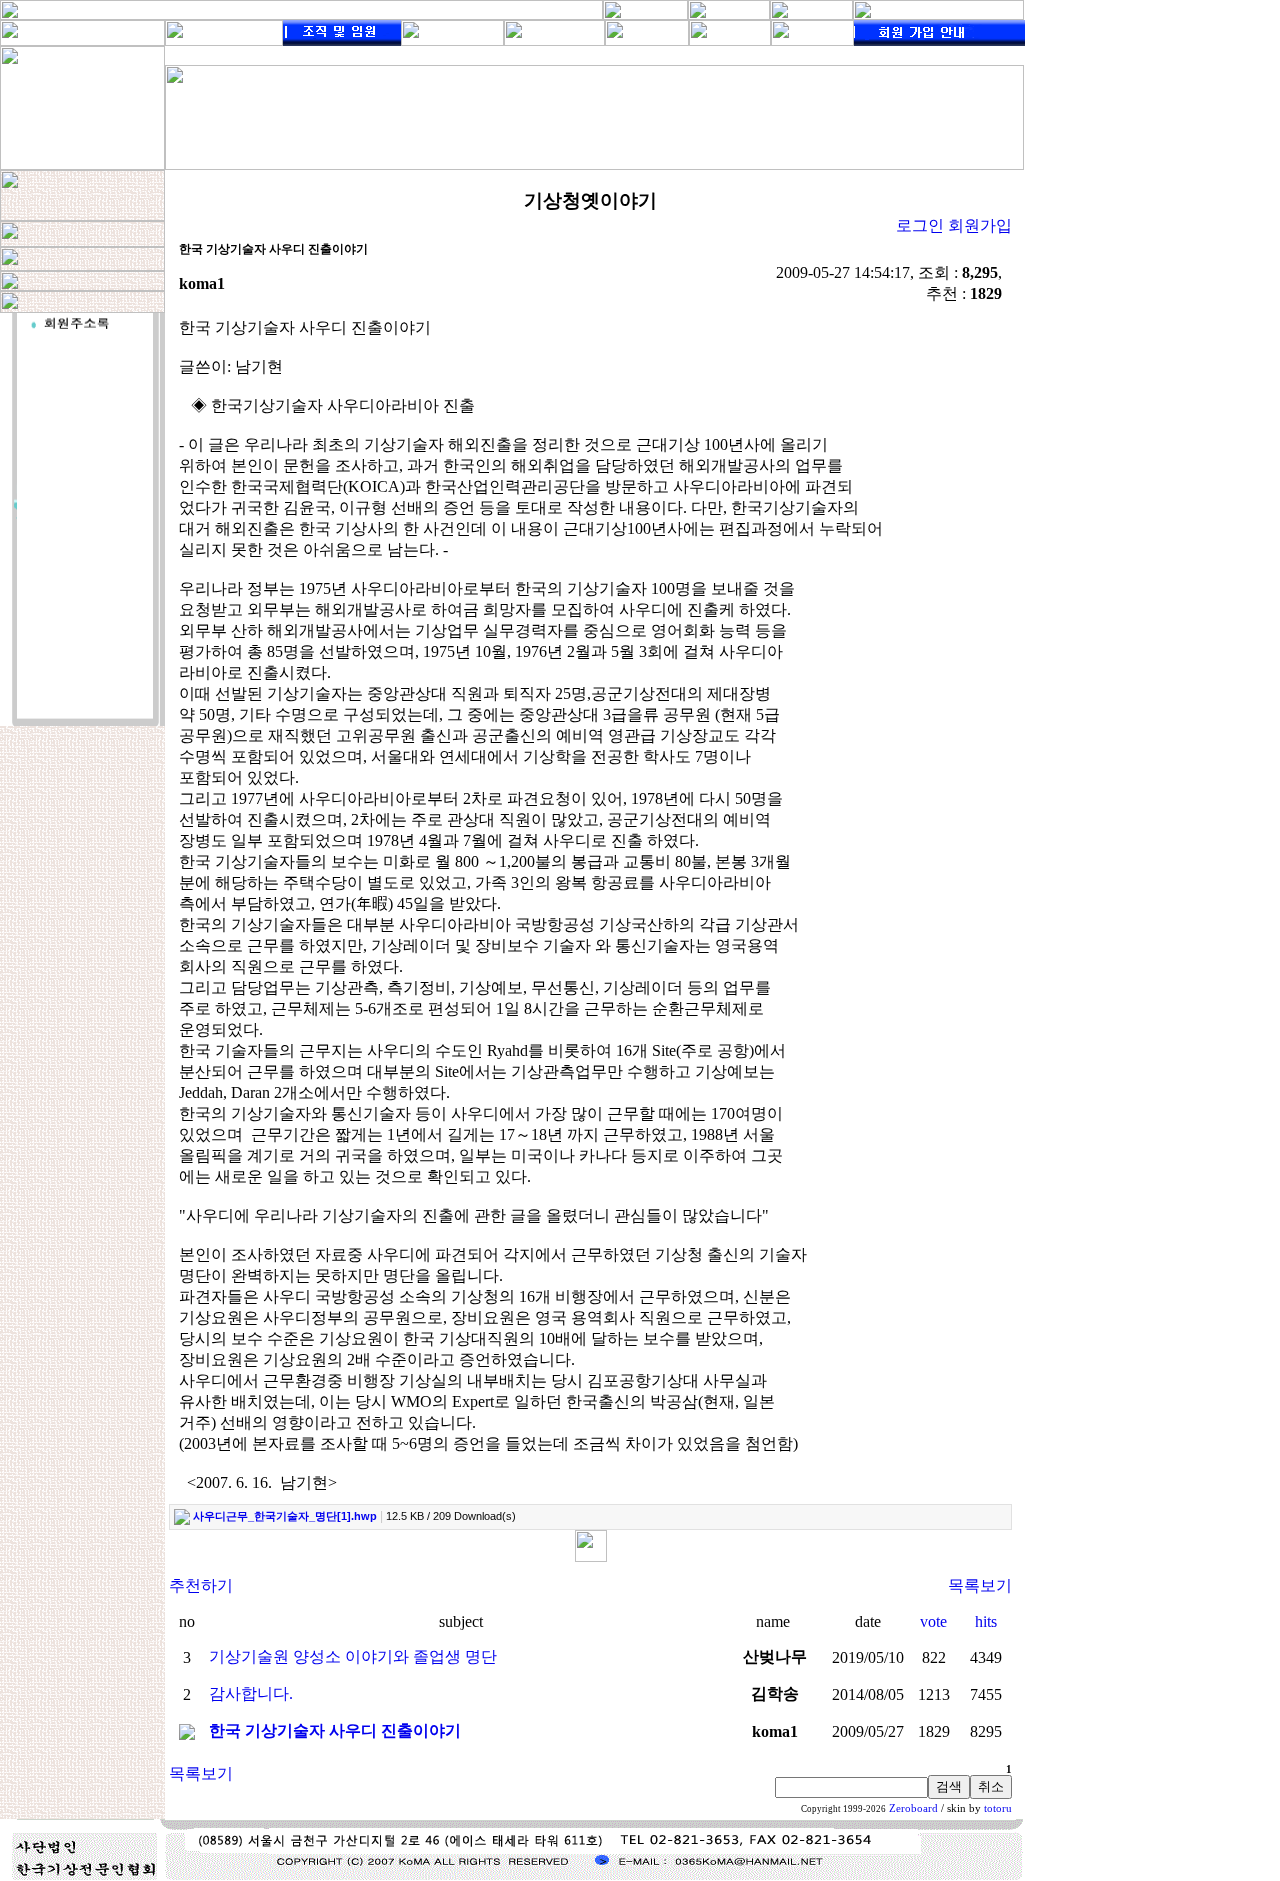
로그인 (920, 225)
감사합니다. (251, 1693)
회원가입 (980, 225)
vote (933, 1621)
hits (986, 1621)
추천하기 (201, 1585)
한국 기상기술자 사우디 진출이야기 (335, 1730)
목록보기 (980, 1585)
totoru (998, 1808)
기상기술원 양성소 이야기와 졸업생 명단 (353, 1656)
